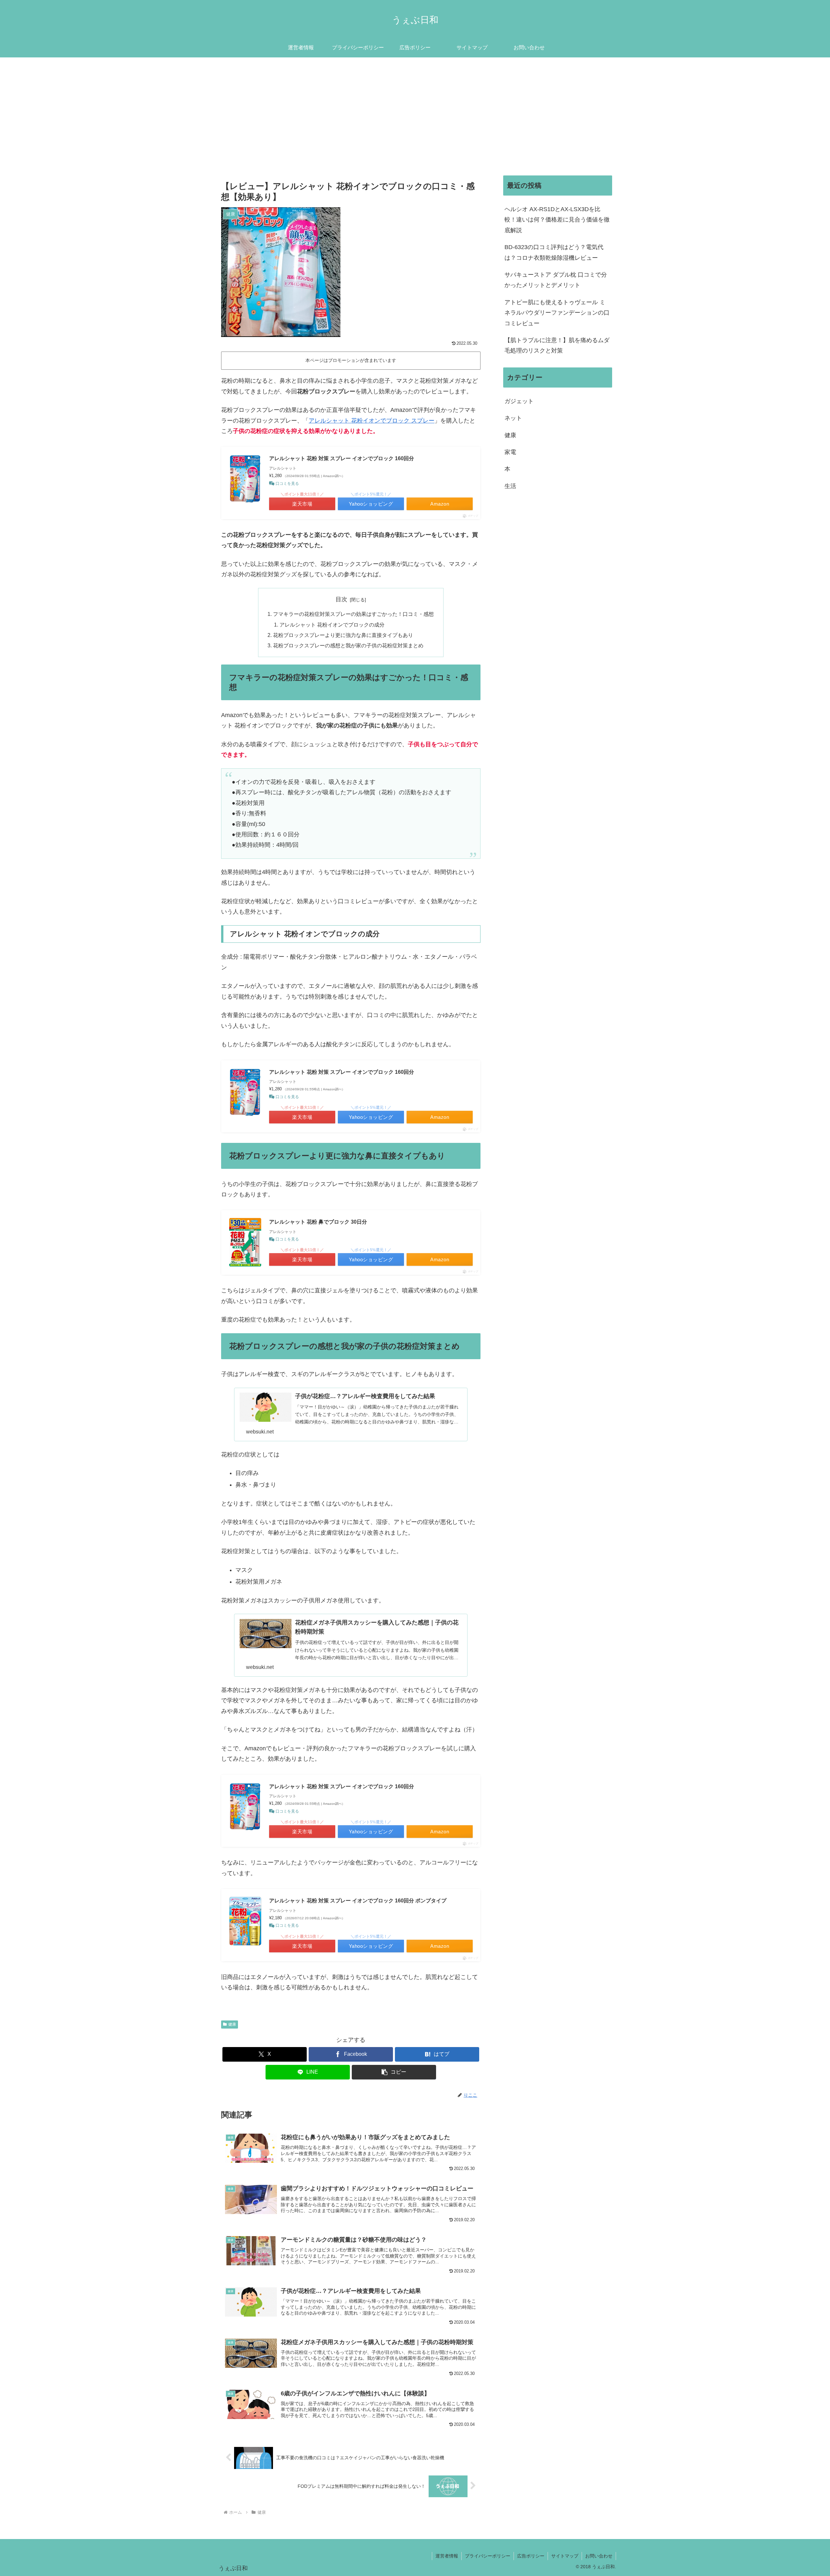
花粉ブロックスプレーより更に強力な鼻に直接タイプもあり (343, 635)
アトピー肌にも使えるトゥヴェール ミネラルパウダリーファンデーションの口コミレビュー (557, 313)
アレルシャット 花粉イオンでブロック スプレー (372, 421)
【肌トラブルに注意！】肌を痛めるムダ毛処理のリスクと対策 (557, 345)
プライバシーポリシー (488, 2556)
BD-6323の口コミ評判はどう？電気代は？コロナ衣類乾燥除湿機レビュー (554, 252)
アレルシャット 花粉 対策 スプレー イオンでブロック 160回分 (342, 458)
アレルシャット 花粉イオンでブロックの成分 (332, 625)
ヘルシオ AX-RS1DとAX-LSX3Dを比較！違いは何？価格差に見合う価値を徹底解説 (557, 220)
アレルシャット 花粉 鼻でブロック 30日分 (318, 1222)
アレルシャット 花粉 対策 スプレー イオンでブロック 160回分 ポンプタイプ (358, 1901)
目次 (341, 599)
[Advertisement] (415, 111)
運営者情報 (447, 2556)
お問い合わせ (599, 2556)
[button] (394, 2072)
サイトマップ (565, 2556)
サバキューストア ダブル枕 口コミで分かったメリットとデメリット (556, 280)
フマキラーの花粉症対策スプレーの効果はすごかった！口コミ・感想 (353, 614)
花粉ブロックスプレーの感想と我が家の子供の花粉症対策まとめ (348, 645)
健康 (232, 2024)
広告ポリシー (531, 2556)
